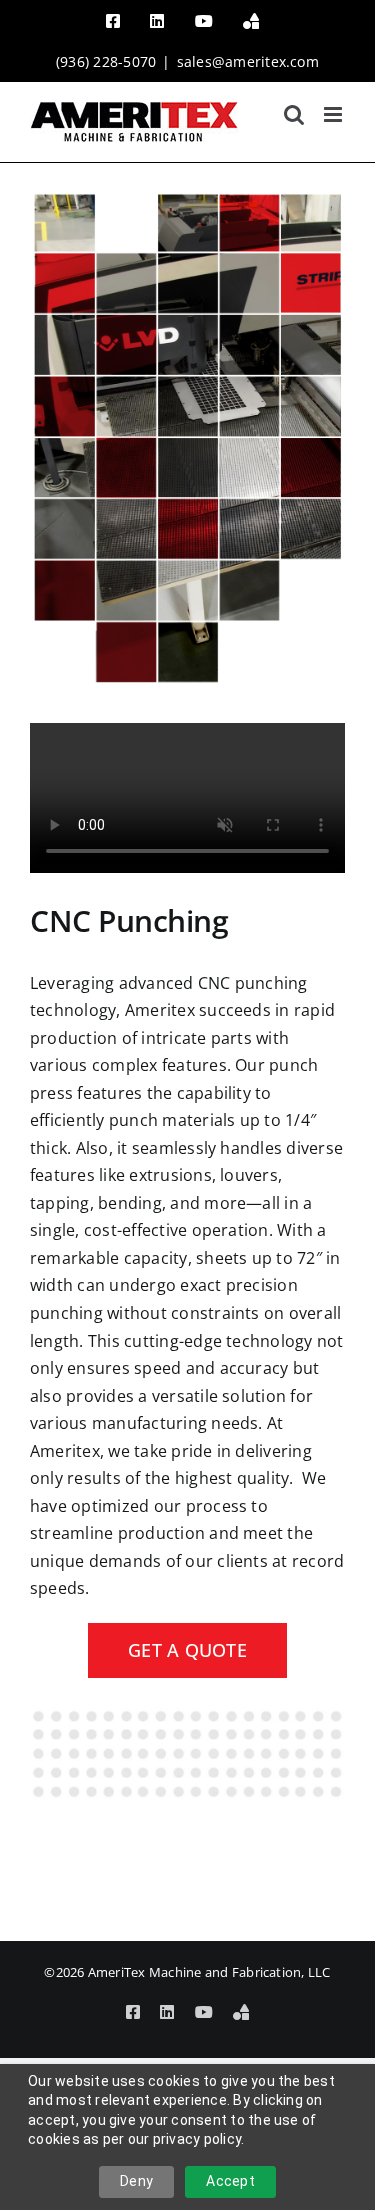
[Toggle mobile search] (294, 114)
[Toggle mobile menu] (334, 114)
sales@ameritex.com (248, 61)
